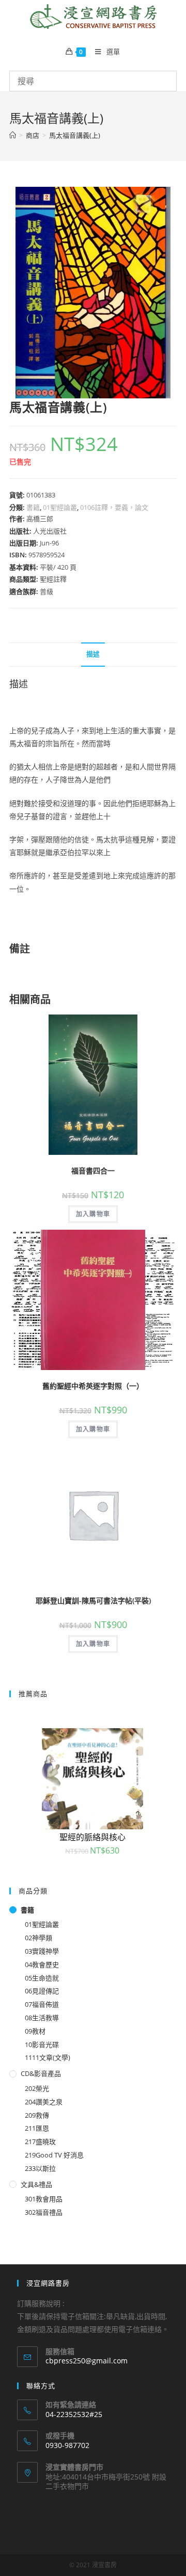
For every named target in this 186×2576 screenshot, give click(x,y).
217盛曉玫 (40, 2142)
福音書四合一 (93, 1171)
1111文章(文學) (48, 2057)
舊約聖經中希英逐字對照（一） (93, 1386)
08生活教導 (42, 2018)
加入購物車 (93, 1214)
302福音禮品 (44, 2212)
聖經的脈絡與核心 (92, 1837)
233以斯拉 (40, 2168)
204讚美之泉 (44, 2102)
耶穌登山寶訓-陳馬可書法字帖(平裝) (93, 1600)
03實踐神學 (42, 1951)
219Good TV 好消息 (54, 2155)
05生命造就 (42, 1978)
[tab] (93, 655)
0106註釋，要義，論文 (114, 507)
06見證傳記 (42, 1991)
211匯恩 (37, 2128)
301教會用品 (44, 2199)
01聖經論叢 (60, 507)
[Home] (13, 135)
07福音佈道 (42, 2004)
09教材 (35, 2031)
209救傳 (37, 2115)
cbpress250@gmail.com (87, 2361)
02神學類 (38, 1938)
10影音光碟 (42, 2044)
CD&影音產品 (41, 2073)
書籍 (33, 507)
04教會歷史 (42, 1965)
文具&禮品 (36, 2184)
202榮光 (37, 2088)
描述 (93, 654)
